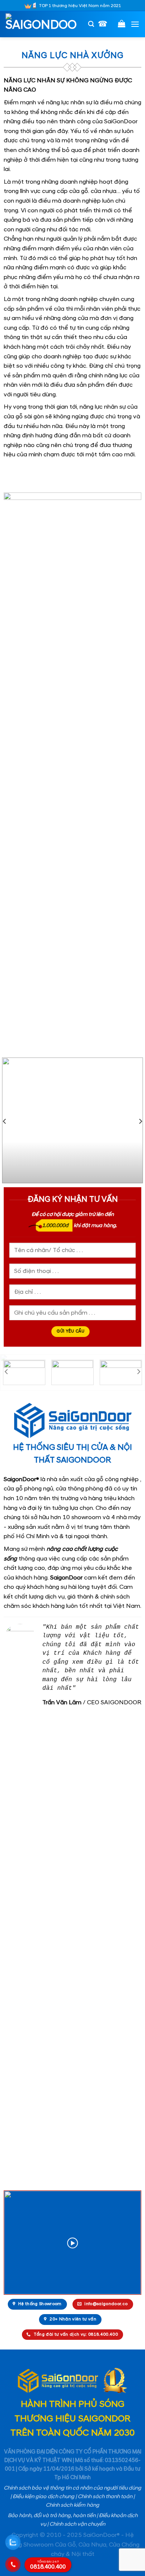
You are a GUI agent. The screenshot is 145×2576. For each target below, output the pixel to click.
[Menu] (135, 24)
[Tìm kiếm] (91, 24)
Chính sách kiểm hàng (72, 2505)
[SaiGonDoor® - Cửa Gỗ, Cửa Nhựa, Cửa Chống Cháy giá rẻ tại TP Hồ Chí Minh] (43, 24)
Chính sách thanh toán (105, 2497)
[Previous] (5, 1121)
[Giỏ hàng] (122, 23)
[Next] (140, 1121)
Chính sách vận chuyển (77, 2524)
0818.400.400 (48, 2565)
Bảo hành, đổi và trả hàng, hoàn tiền (52, 2516)
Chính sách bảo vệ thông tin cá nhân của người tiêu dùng (72, 2488)
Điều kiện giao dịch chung (43, 2497)
